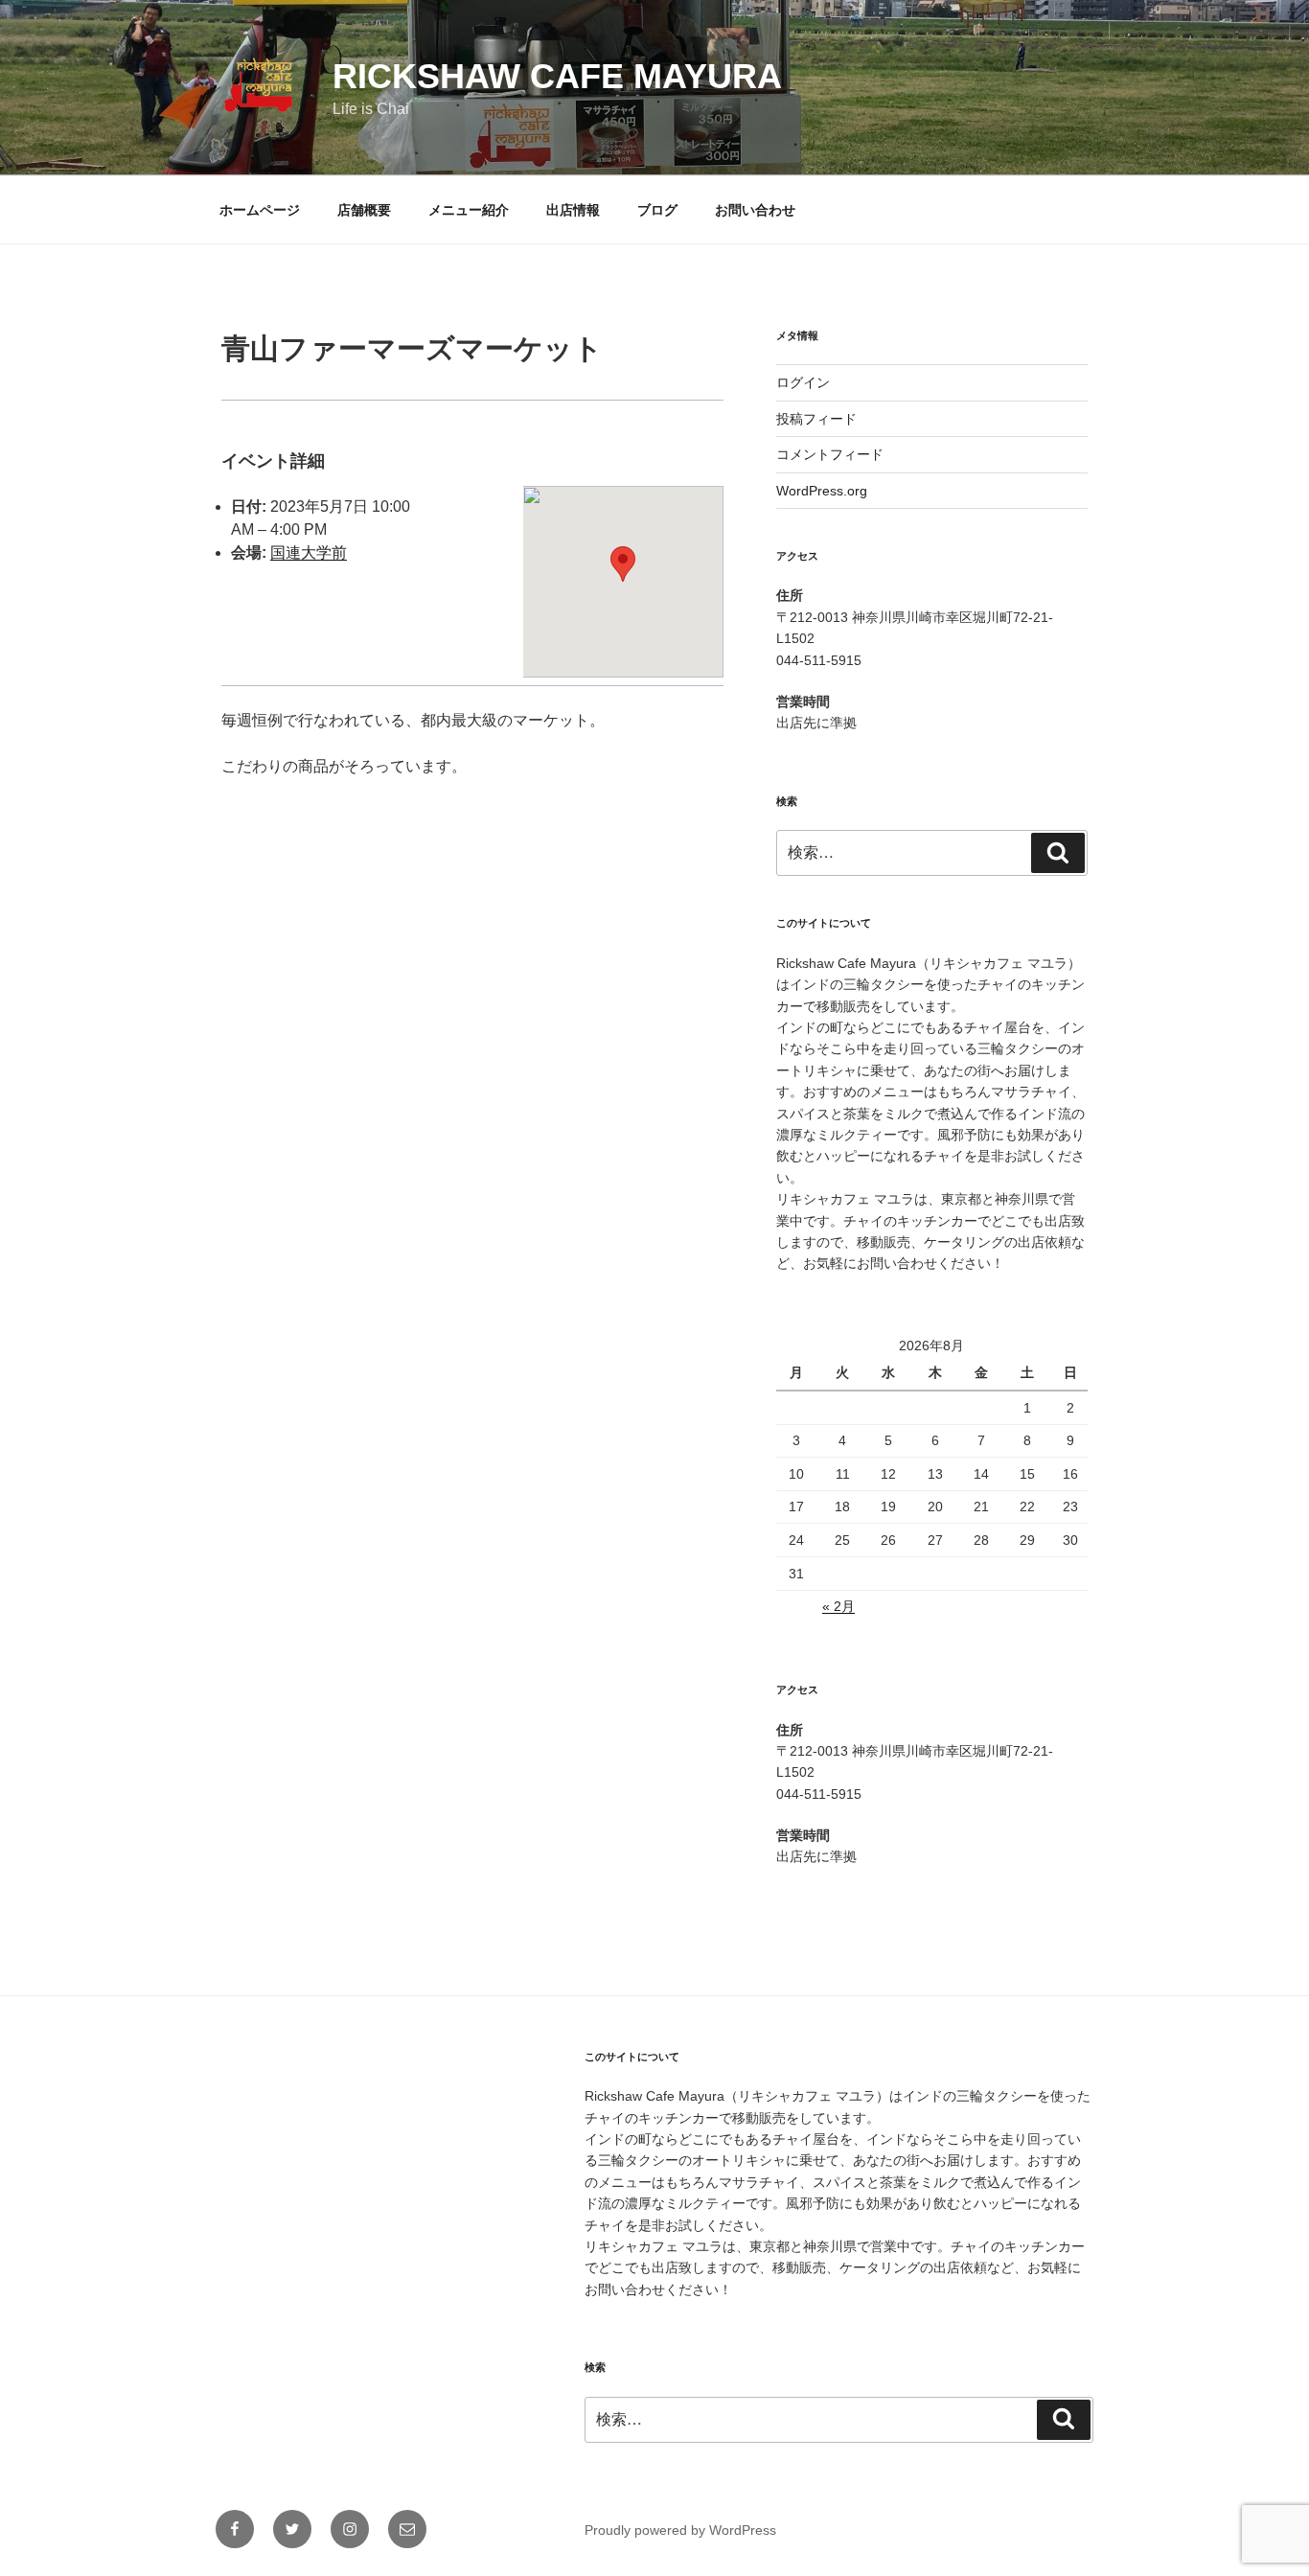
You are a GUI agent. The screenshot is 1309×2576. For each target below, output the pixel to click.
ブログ (657, 210)
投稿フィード (816, 419)
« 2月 (838, 1606)
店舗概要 (364, 210)
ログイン (803, 382)
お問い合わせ (755, 210)
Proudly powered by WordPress (680, 2530)
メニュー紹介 (469, 210)
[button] (623, 564)
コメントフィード (830, 454)
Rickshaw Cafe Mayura (557, 76)
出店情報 (573, 210)
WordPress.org (822, 491)
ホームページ (260, 210)
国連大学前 (309, 552)
